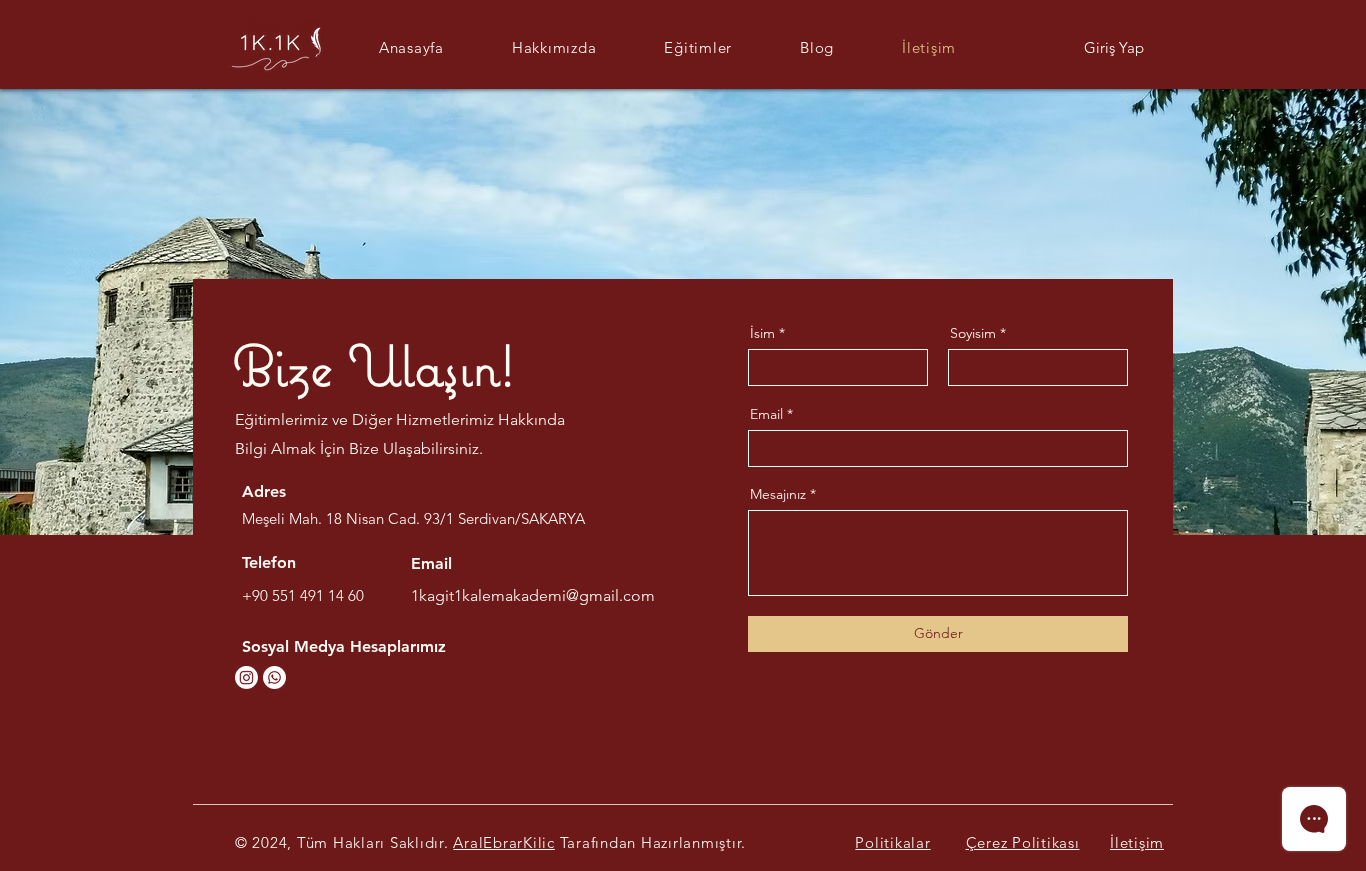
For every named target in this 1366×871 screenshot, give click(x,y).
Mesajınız (778, 494)
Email (766, 414)
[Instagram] (246, 677)
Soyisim (973, 333)
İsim (762, 333)
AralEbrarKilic (504, 842)
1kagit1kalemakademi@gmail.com (533, 595)
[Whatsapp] (274, 677)
